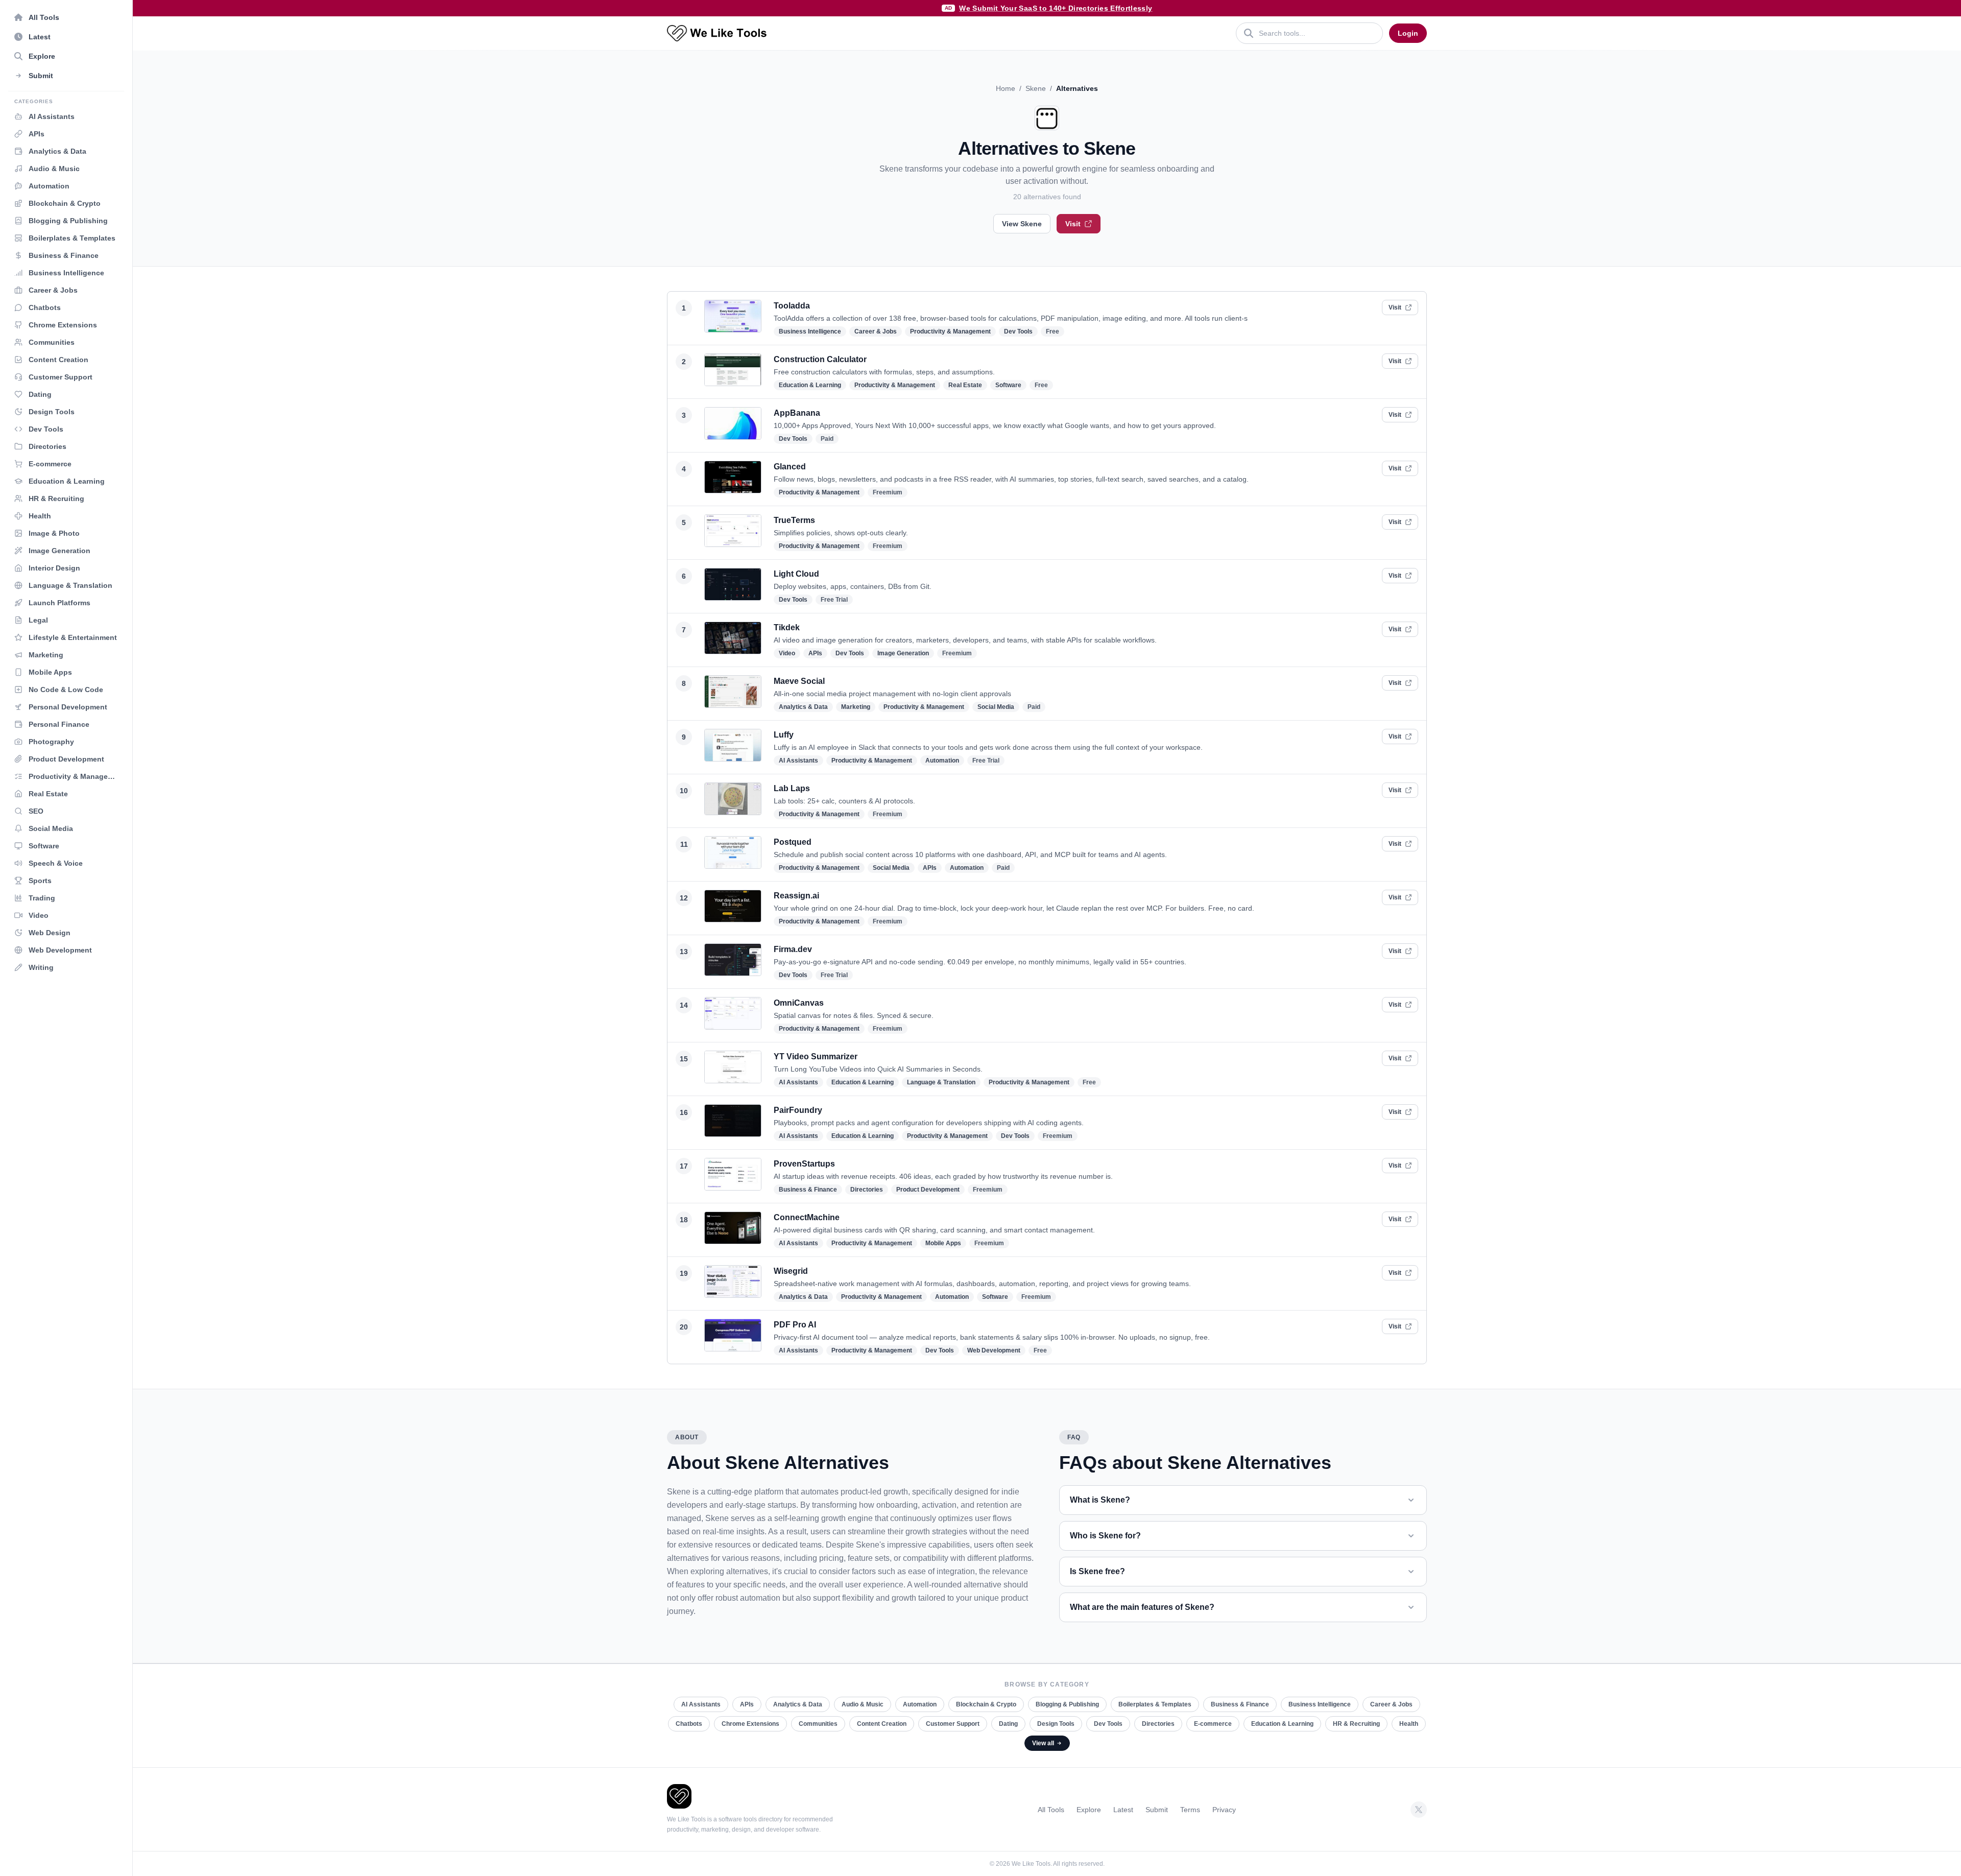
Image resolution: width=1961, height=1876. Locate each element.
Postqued (793, 842)
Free (1053, 331)
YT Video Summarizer (816, 1056)
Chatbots (689, 1724)
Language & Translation (941, 1082)
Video (787, 653)
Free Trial (834, 600)
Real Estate (965, 385)
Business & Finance (808, 1190)
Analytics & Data (803, 707)
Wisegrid (791, 1271)
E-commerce (1213, 1724)
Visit (1073, 224)
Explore (1089, 1810)
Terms (1190, 1810)
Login (1408, 33)
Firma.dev (793, 949)
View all (1043, 1743)
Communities (818, 1724)
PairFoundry (798, 1110)
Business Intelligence (810, 331)
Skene (1036, 88)
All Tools (1051, 1810)
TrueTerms (794, 520)
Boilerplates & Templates (1155, 1704)
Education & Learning (810, 385)
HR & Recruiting (1356, 1724)
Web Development (994, 1350)
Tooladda (792, 306)
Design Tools (1056, 1724)
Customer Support (953, 1724)
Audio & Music (863, 1704)
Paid (827, 439)
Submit (1157, 1810)
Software (1008, 385)
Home (1006, 88)
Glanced (790, 467)
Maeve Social (799, 681)
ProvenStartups (804, 1164)
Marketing (856, 707)
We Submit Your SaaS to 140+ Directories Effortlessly (1056, 8)
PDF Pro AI (795, 1325)
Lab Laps (792, 788)
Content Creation (882, 1724)
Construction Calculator (820, 359)
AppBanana (797, 413)
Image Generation (903, 653)
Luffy (784, 735)
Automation (942, 761)
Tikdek (787, 627)
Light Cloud (796, 574)
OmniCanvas (799, 1003)
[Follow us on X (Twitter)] (1419, 1810)
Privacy (1224, 1810)
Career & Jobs (876, 331)
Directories (867, 1190)
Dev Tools (1018, 331)
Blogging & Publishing (1067, 1704)
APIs (815, 653)
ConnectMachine (807, 1217)
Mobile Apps (943, 1243)
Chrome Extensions (750, 1724)
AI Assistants (798, 761)
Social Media (996, 707)
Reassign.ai (796, 896)
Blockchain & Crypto (986, 1704)
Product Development (928, 1190)
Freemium (888, 492)
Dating (1008, 1724)
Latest (1123, 1810)
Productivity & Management (950, 331)
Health (1409, 1724)
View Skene (1022, 224)
